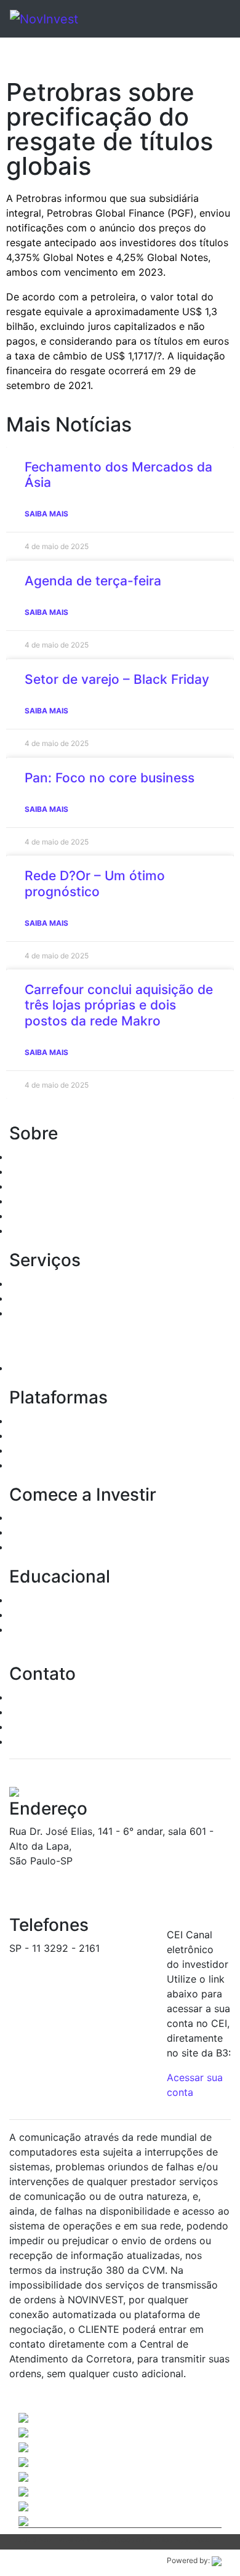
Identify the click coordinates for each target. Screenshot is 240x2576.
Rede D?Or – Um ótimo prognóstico (95, 883)
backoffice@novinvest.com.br (79, 1963)
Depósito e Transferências (70, 1547)
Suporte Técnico (48, 1727)
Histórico (30, 1157)
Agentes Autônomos (57, 1171)
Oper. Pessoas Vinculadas (69, 1186)
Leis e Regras (40, 1201)
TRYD (22, 1435)
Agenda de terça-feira (93, 581)
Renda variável (43, 1298)
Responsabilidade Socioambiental (88, 1216)
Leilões (26, 1313)
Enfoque (29, 1450)
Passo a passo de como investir (83, 1600)
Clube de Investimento (62, 1368)
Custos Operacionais (58, 1532)
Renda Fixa (35, 1283)
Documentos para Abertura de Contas (98, 1517)
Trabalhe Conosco (52, 1741)
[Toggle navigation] (204, 19)
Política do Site (45, 1230)
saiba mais (46, 514)
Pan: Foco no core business (110, 778)
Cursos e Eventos (50, 1615)
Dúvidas (28, 1712)
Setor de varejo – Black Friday (117, 679)
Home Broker (40, 1421)
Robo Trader (38, 1465)
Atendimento (39, 1697)
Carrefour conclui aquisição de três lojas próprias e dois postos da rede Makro (119, 1005)
